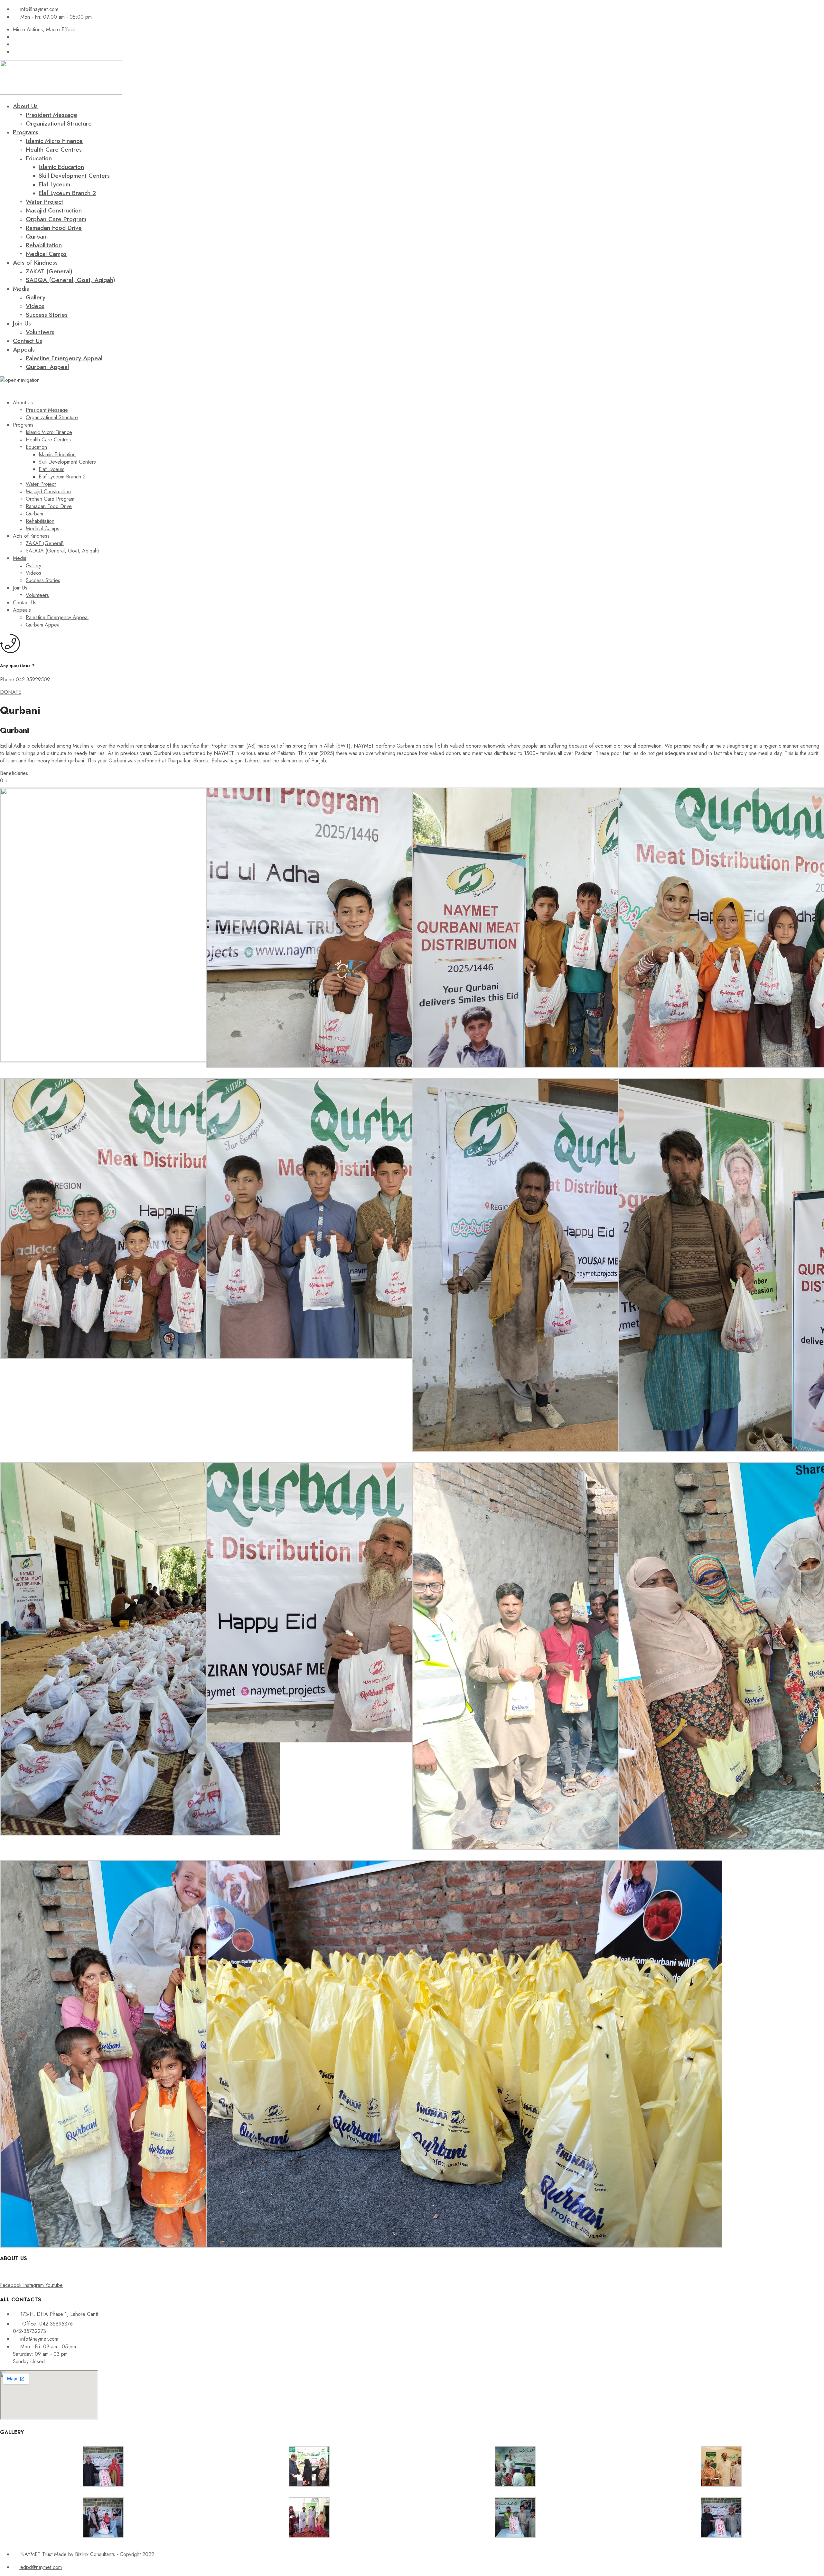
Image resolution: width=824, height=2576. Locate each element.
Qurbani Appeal (47, 367)
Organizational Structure (59, 123)
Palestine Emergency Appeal (64, 358)
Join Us (22, 323)
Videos (35, 306)
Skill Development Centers (74, 176)
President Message (51, 115)
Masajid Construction (54, 210)
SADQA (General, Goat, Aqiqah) (70, 280)
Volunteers (40, 332)
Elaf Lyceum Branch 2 (67, 193)
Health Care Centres (54, 150)
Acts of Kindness (35, 263)
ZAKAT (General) (49, 271)
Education (39, 158)
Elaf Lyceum (54, 184)
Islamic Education (61, 167)
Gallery (36, 297)
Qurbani (37, 236)
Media (21, 289)
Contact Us (28, 341)
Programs (26, 132)
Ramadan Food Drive (54, 228)
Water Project (44, 202)
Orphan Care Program (56, 219)
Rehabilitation (44, 245)
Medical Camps (46, 254)
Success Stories (47, 315)
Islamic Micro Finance (54, 141)
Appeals (24, 349)
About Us (25, 106)
